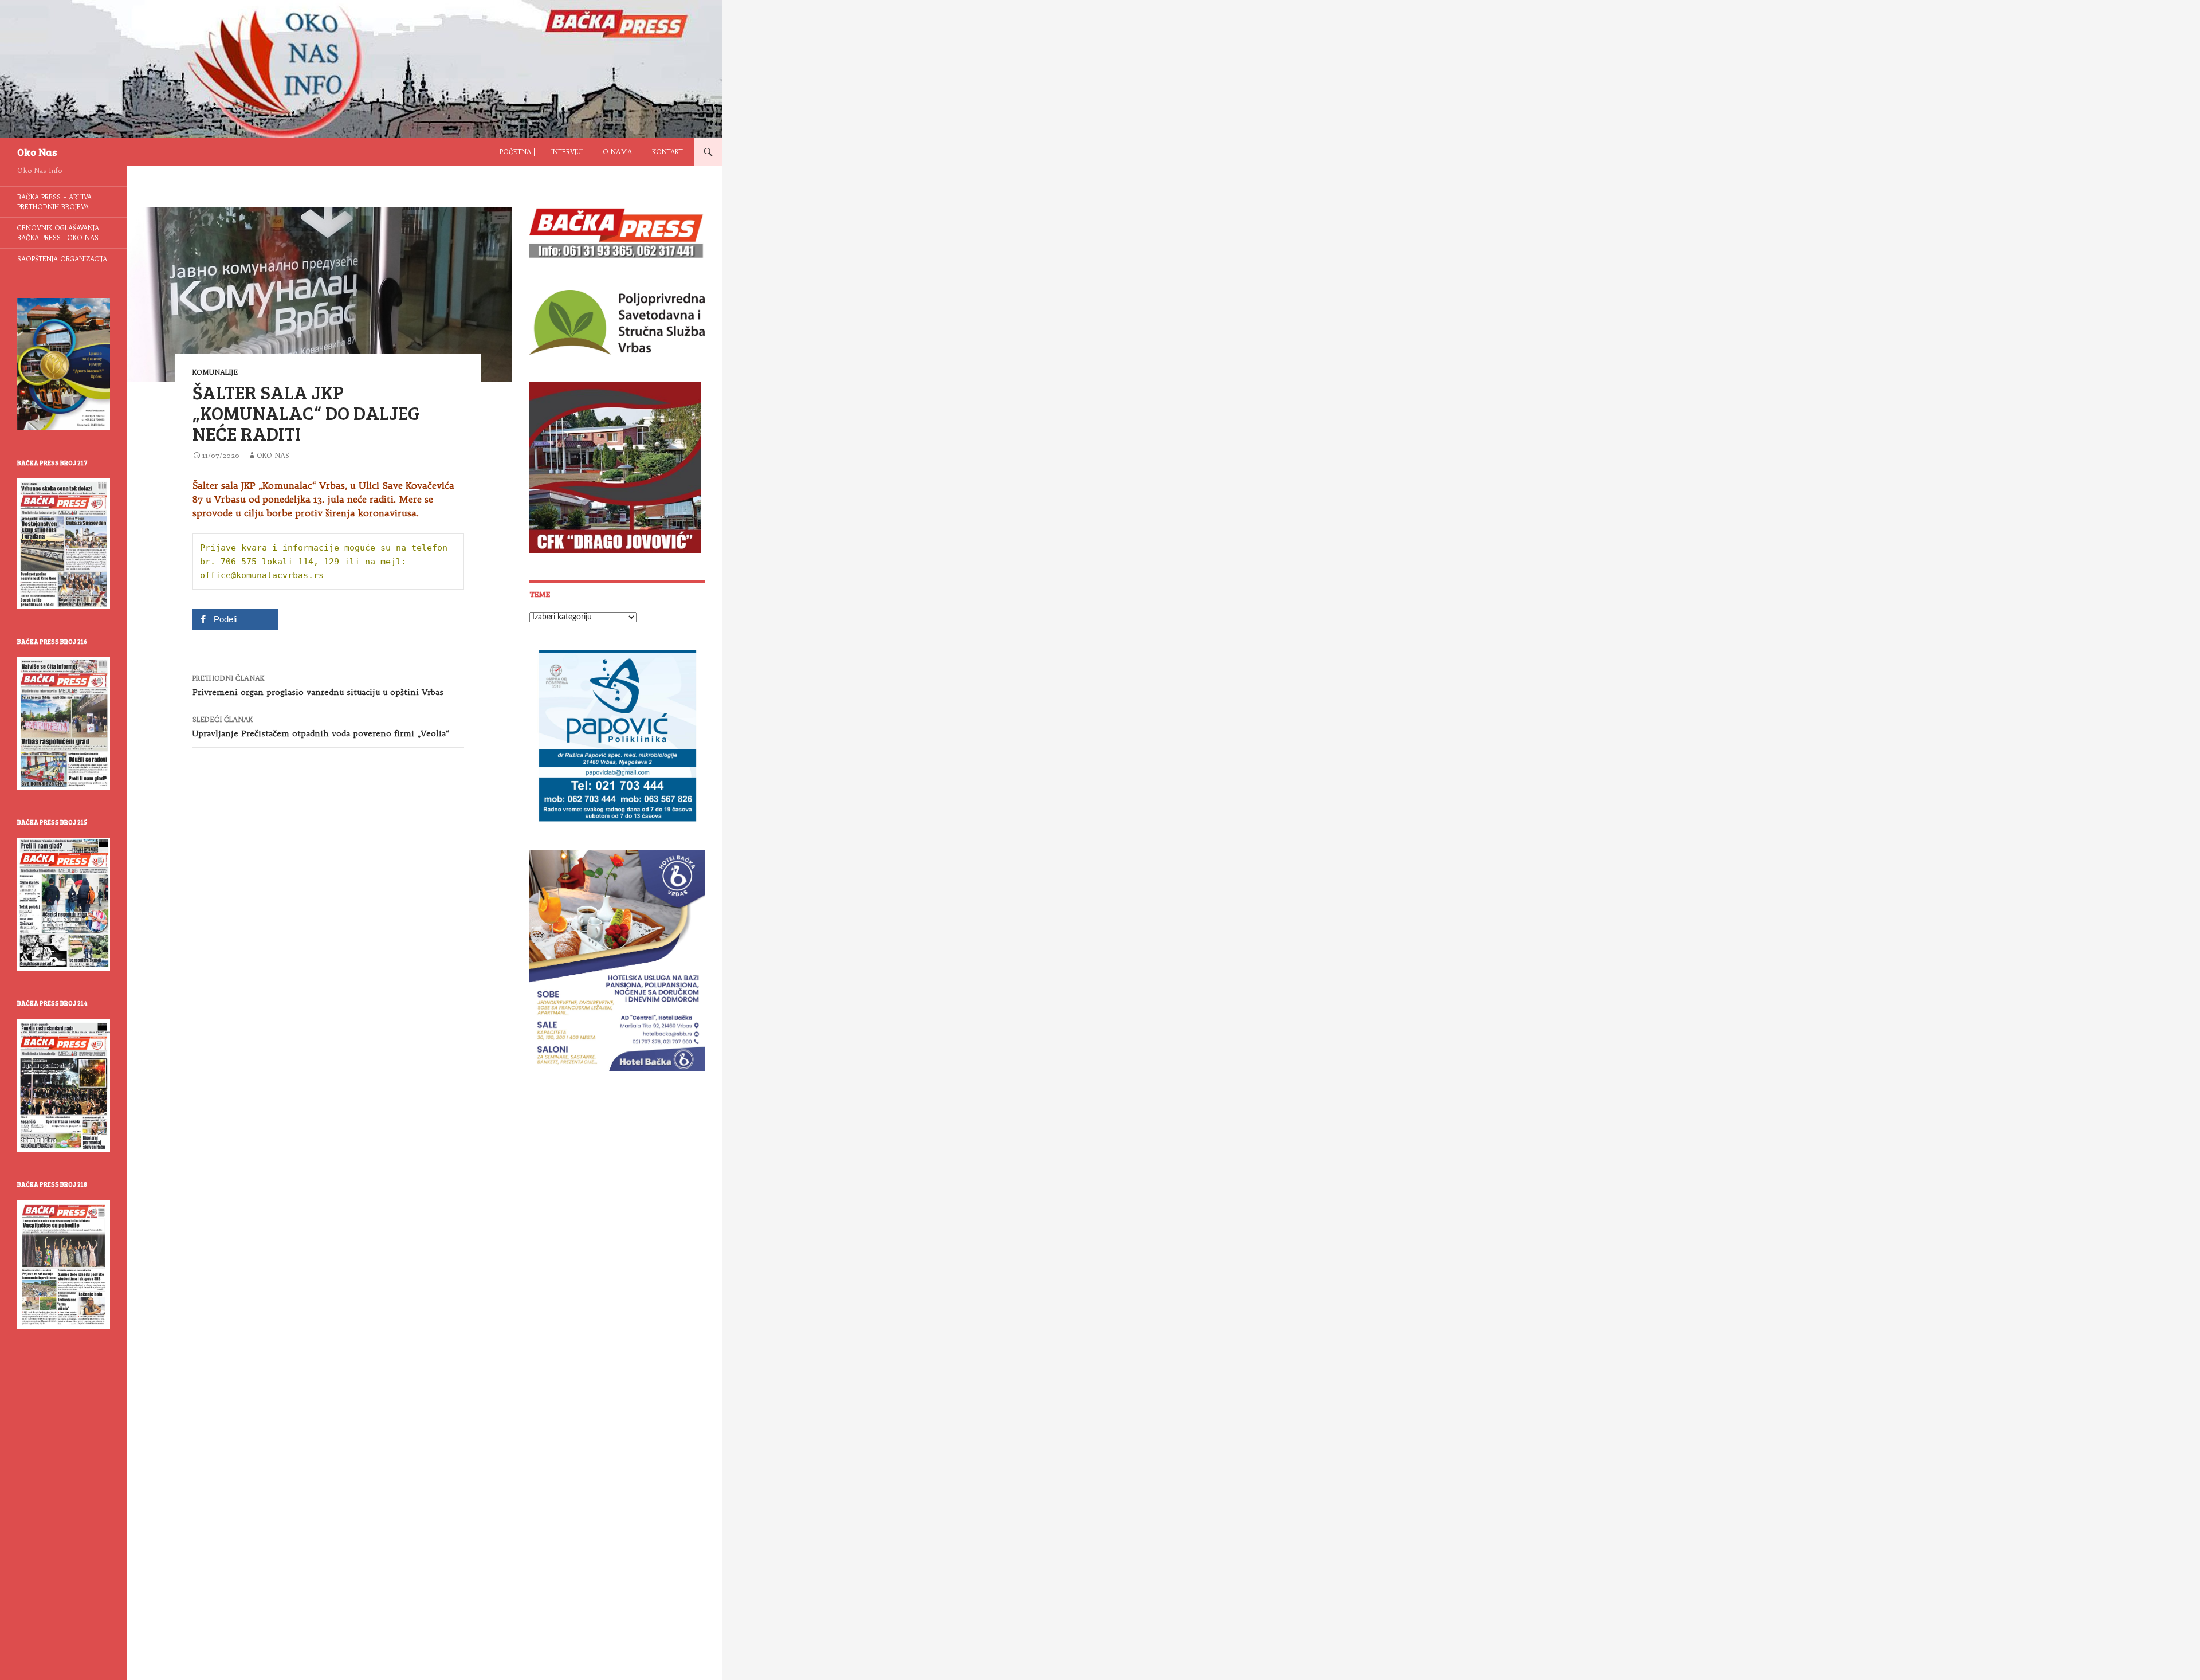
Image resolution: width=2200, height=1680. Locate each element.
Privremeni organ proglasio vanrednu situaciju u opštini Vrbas (318, 686)
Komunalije (215, 372)
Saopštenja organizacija (62, 259)
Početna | (517, 152)
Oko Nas (37, 152)
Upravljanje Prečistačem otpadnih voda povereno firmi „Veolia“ (321, 727)
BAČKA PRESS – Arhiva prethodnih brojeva (54, 202)
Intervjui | (569, 152)
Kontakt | (669, 152)
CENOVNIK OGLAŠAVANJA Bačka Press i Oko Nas (58, 233)
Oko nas (273, 455)
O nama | (619, 152)
